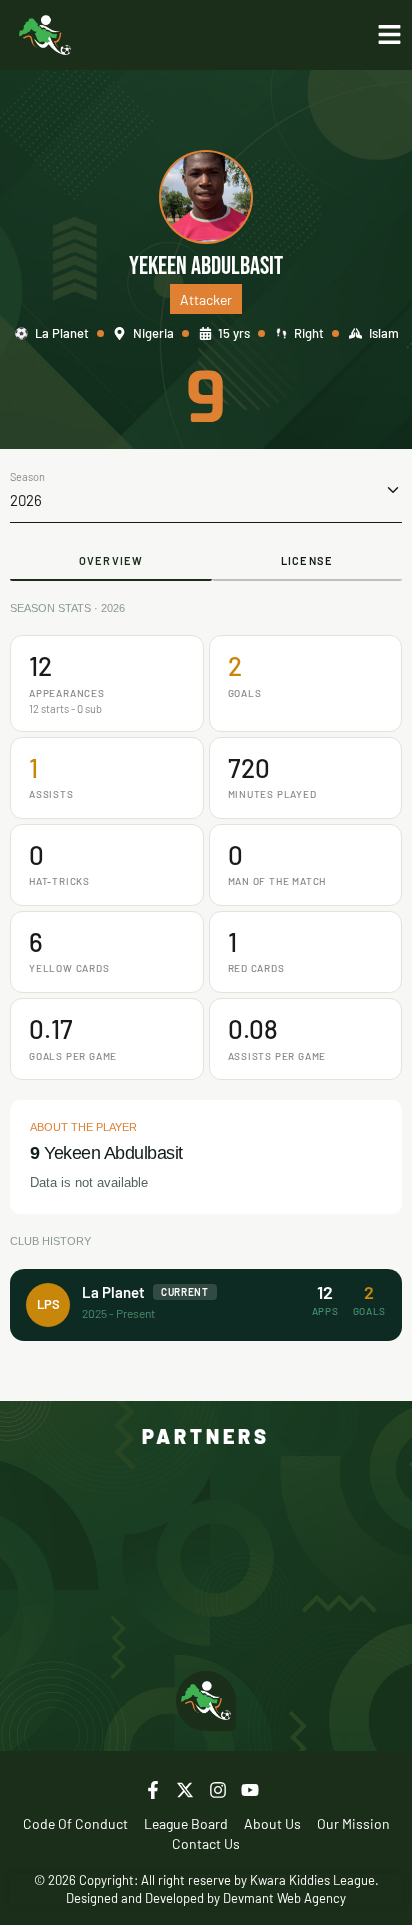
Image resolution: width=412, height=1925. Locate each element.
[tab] (111, 562)
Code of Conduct (75, 1823)
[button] (206, 491)
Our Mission (353, 1823)
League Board (186, 1823)
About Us (272, 1823)
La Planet (62, 333)
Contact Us (206, 1843)
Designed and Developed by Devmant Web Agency (206, 1898)
